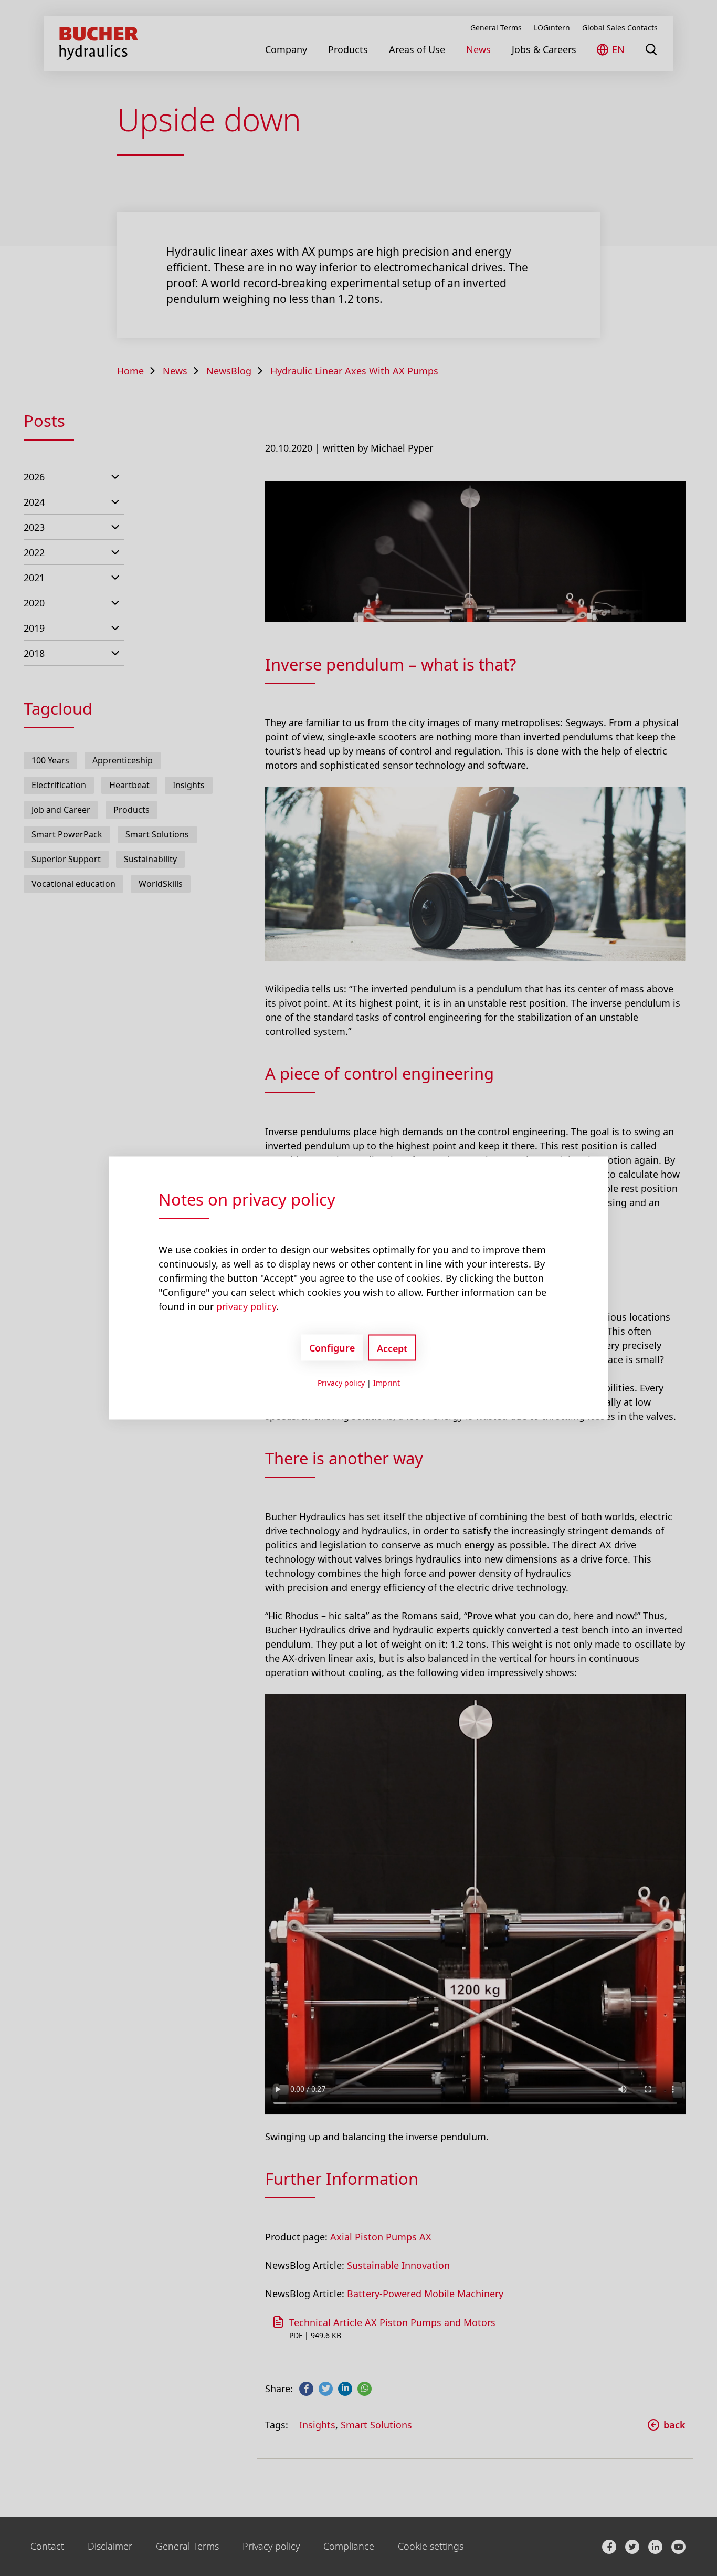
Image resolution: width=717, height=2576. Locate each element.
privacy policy (246, 1306)
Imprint (387, 1383)
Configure (332, 1347)
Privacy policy (341, 1383)
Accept (392, 1348)
